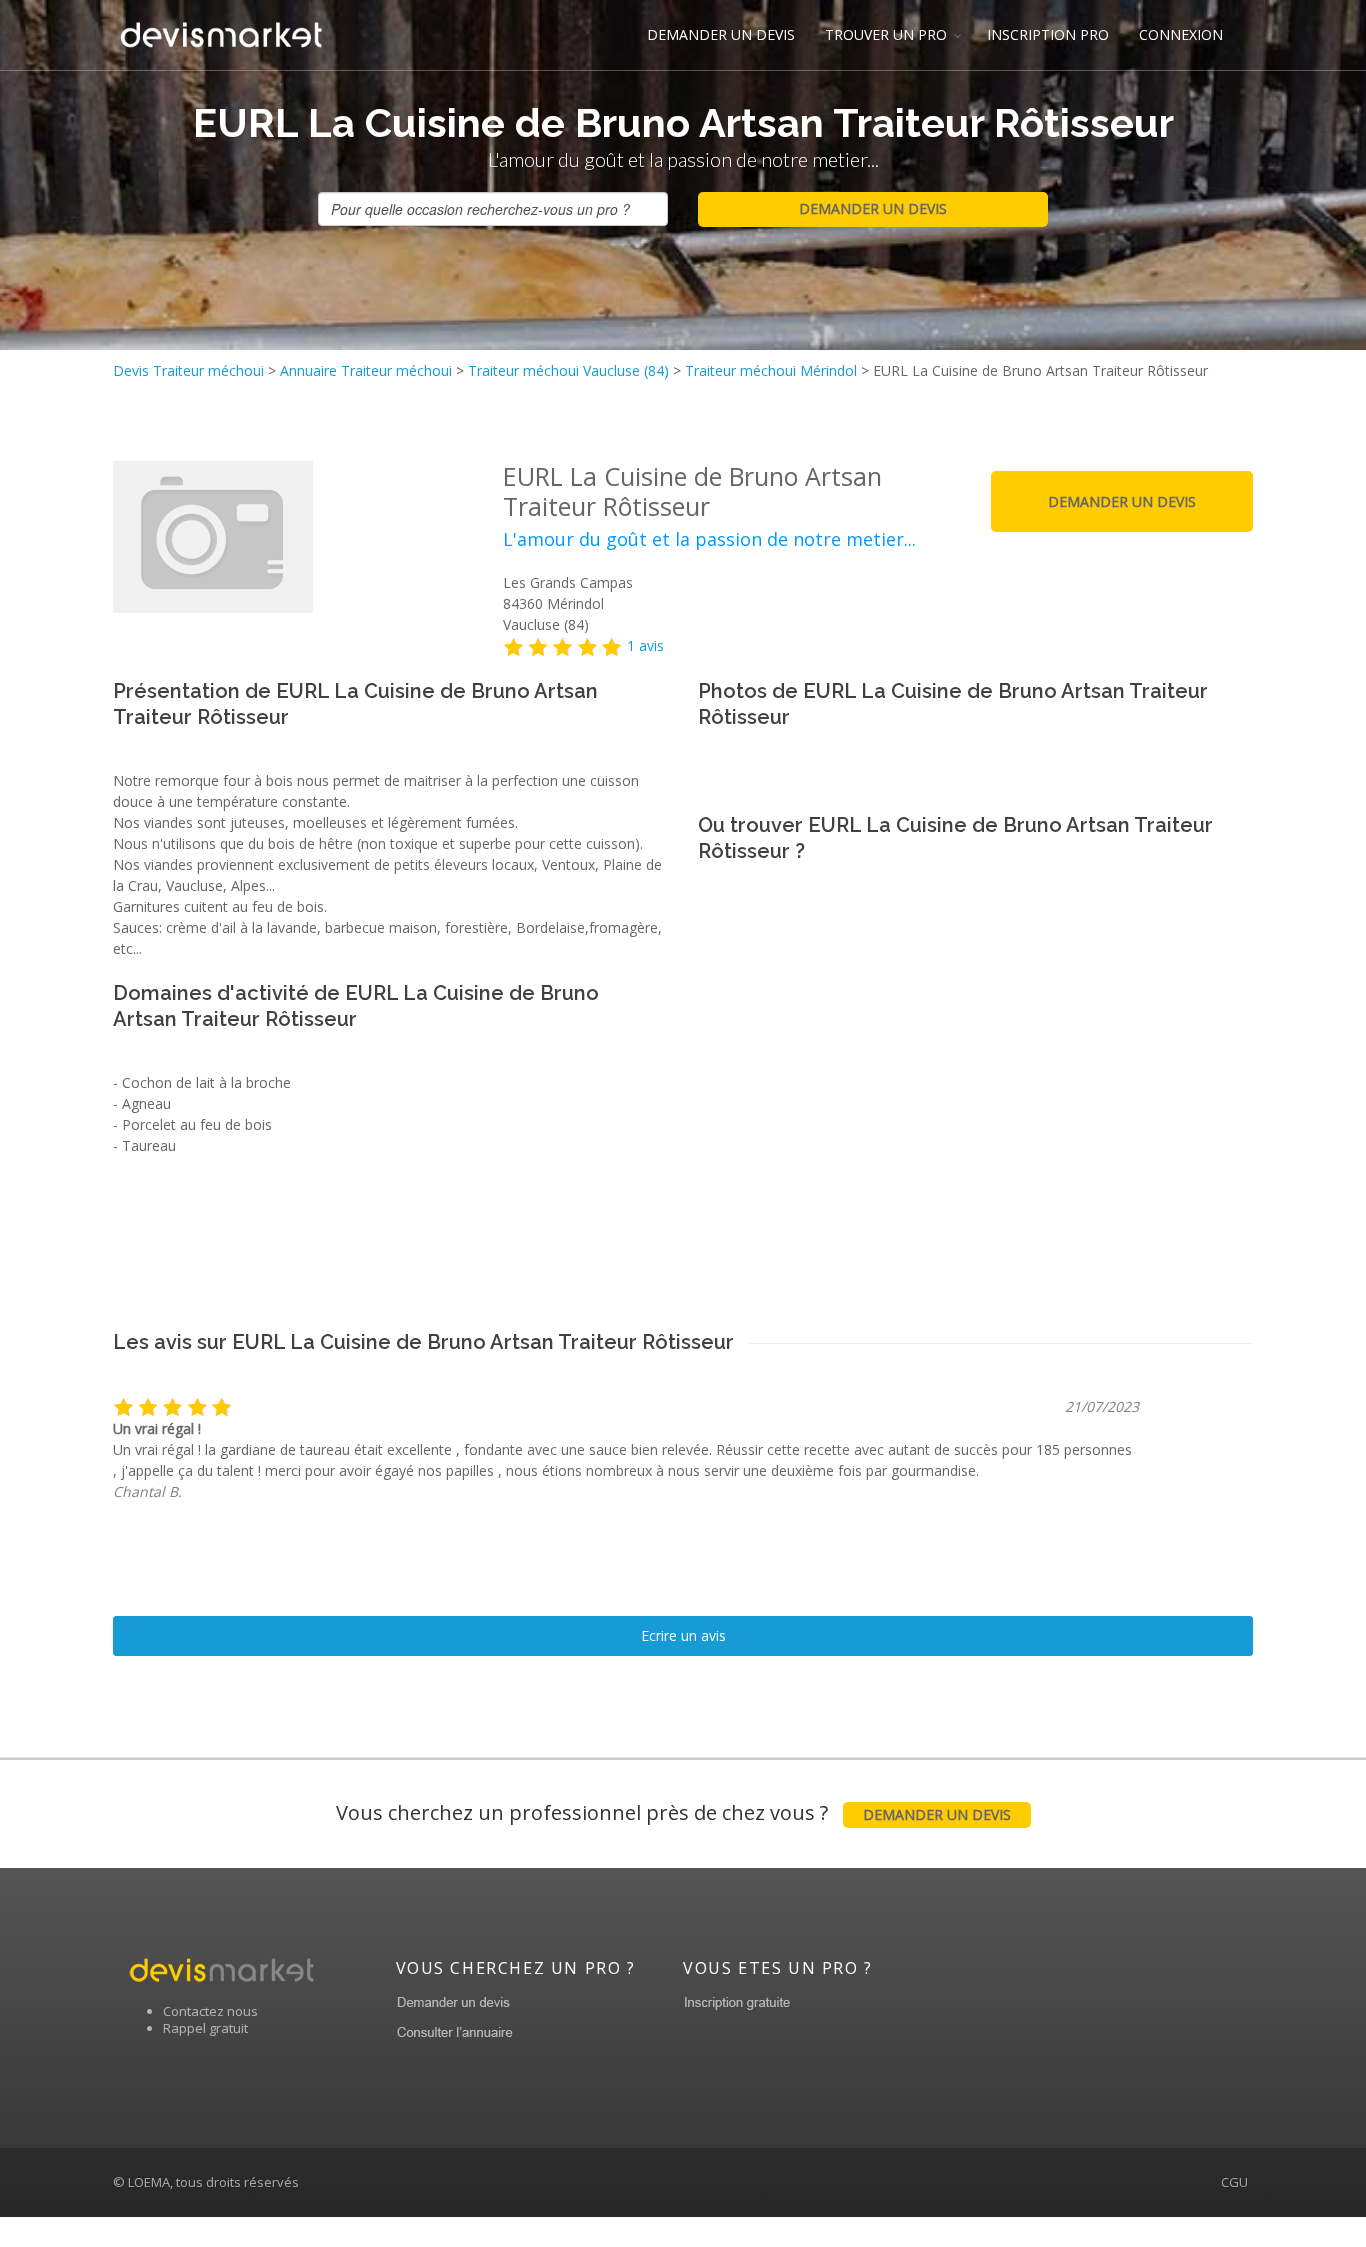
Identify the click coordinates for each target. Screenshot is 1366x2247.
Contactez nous (210, 2011)
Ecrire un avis (683, 1635)
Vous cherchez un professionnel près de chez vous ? (673, 1812)
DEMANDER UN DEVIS (721, 34)
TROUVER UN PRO (886, 34)
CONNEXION (1181, 34)
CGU (1234, 2182)
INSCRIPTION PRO (1048, 34)
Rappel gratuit (205, 2028)
